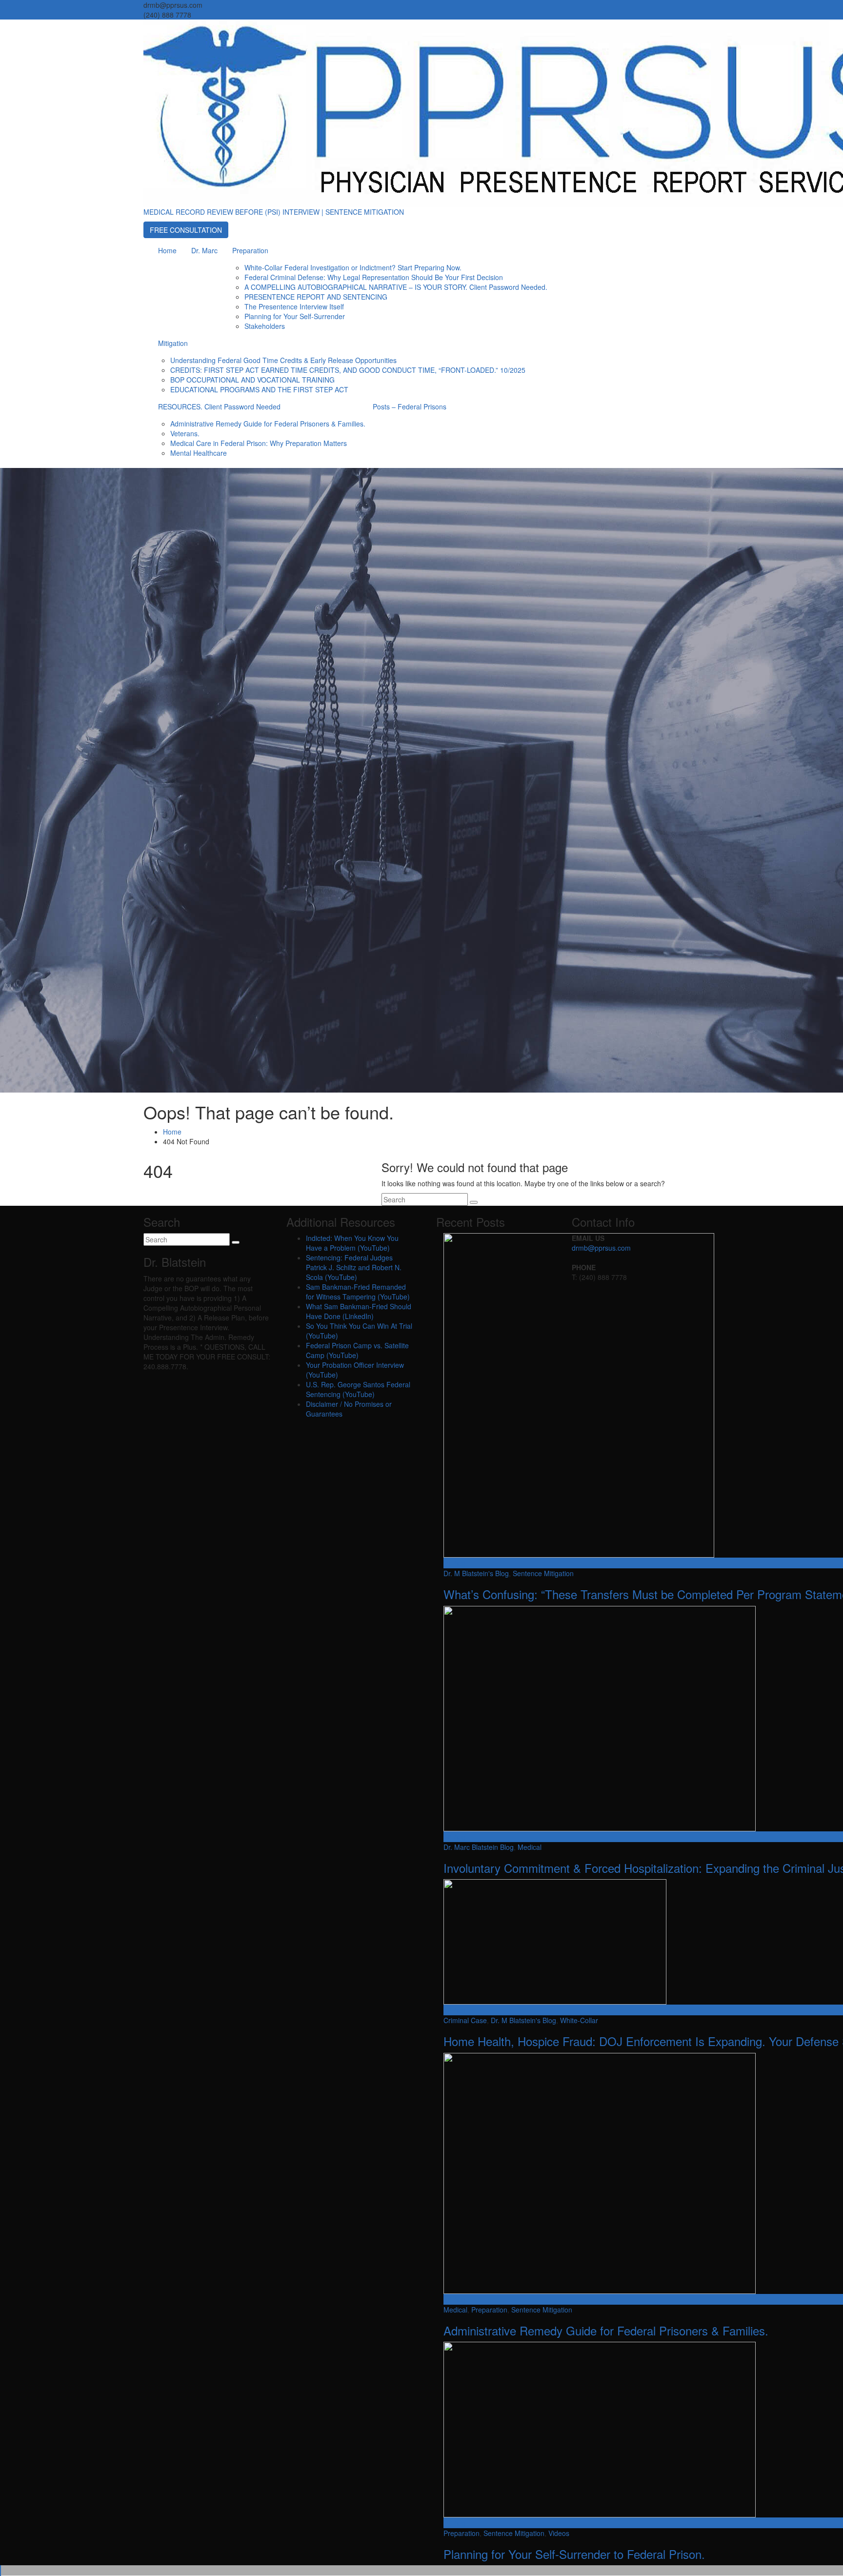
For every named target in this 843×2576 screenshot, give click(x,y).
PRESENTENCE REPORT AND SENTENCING (316, 297)
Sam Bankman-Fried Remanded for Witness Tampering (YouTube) (358, 1292)
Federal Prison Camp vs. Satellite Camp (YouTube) (357, 1350)
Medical (530, 1847)
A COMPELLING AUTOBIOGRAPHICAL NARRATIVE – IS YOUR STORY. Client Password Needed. (396, 287)
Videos (559, 2533)
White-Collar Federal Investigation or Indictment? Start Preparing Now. (353, 267)
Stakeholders (265, 326)
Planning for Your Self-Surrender (295, 316)
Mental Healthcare (199, 453)
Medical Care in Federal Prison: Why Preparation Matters (259, 443)
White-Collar (579, 2020)
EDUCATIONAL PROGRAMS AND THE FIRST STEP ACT (259, 389)
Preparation (250, 250)
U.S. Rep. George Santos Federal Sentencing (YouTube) (358, 1389)
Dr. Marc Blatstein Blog (479, 1847)
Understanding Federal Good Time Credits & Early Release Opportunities (283, 360)
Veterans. (185, 433)
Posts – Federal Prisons (410, 406)
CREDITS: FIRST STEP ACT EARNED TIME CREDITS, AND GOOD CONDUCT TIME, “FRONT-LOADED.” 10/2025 (348, 370)
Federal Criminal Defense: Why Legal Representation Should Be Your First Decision (374, 277)
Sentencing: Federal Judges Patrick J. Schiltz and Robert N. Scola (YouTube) (354, 1267)
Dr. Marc (204, 250)
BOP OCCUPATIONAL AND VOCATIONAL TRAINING (252, 380)
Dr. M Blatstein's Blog (476, 1573)
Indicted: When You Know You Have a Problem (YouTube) (352, 1243)
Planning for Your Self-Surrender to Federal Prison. (574, 2554)
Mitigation (173, 343)
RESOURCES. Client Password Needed (219, 406)
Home (167, 250)
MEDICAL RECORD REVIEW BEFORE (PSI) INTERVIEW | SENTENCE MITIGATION (274, 212)
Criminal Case (465, 2020)
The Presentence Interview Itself (294, 306)
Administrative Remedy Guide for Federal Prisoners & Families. (268, 424)
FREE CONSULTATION (186, 230)
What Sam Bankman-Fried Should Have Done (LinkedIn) (359, 1311)
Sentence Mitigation (543, 1573)
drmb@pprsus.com (601, 1248)
